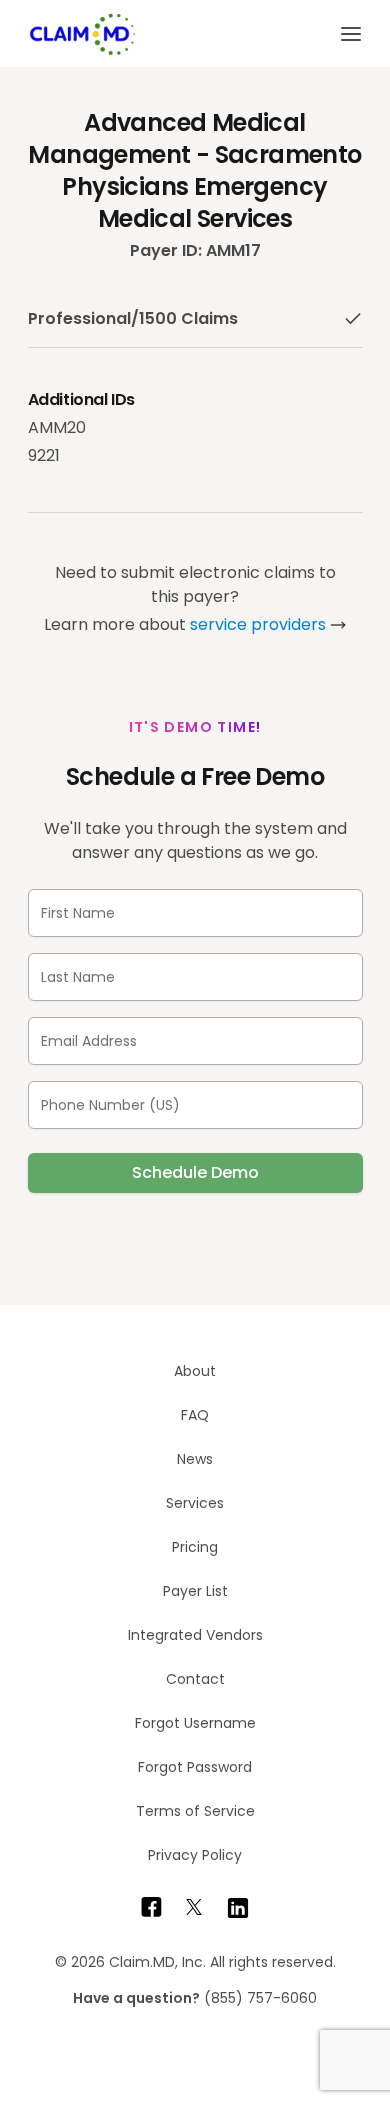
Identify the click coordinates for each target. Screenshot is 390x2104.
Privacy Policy (195, 1855)
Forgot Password (195, 1767)
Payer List (195, 1591)
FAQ (195, 1415)
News (195, 1459)
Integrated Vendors (195, 1635)
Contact (195, 1679)
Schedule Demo (195, 1172)
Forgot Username (195, 1723)
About (195, 1371)
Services (195, 1503)
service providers (258, 624)
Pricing (195, 1547)
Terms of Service (195, 1811)
